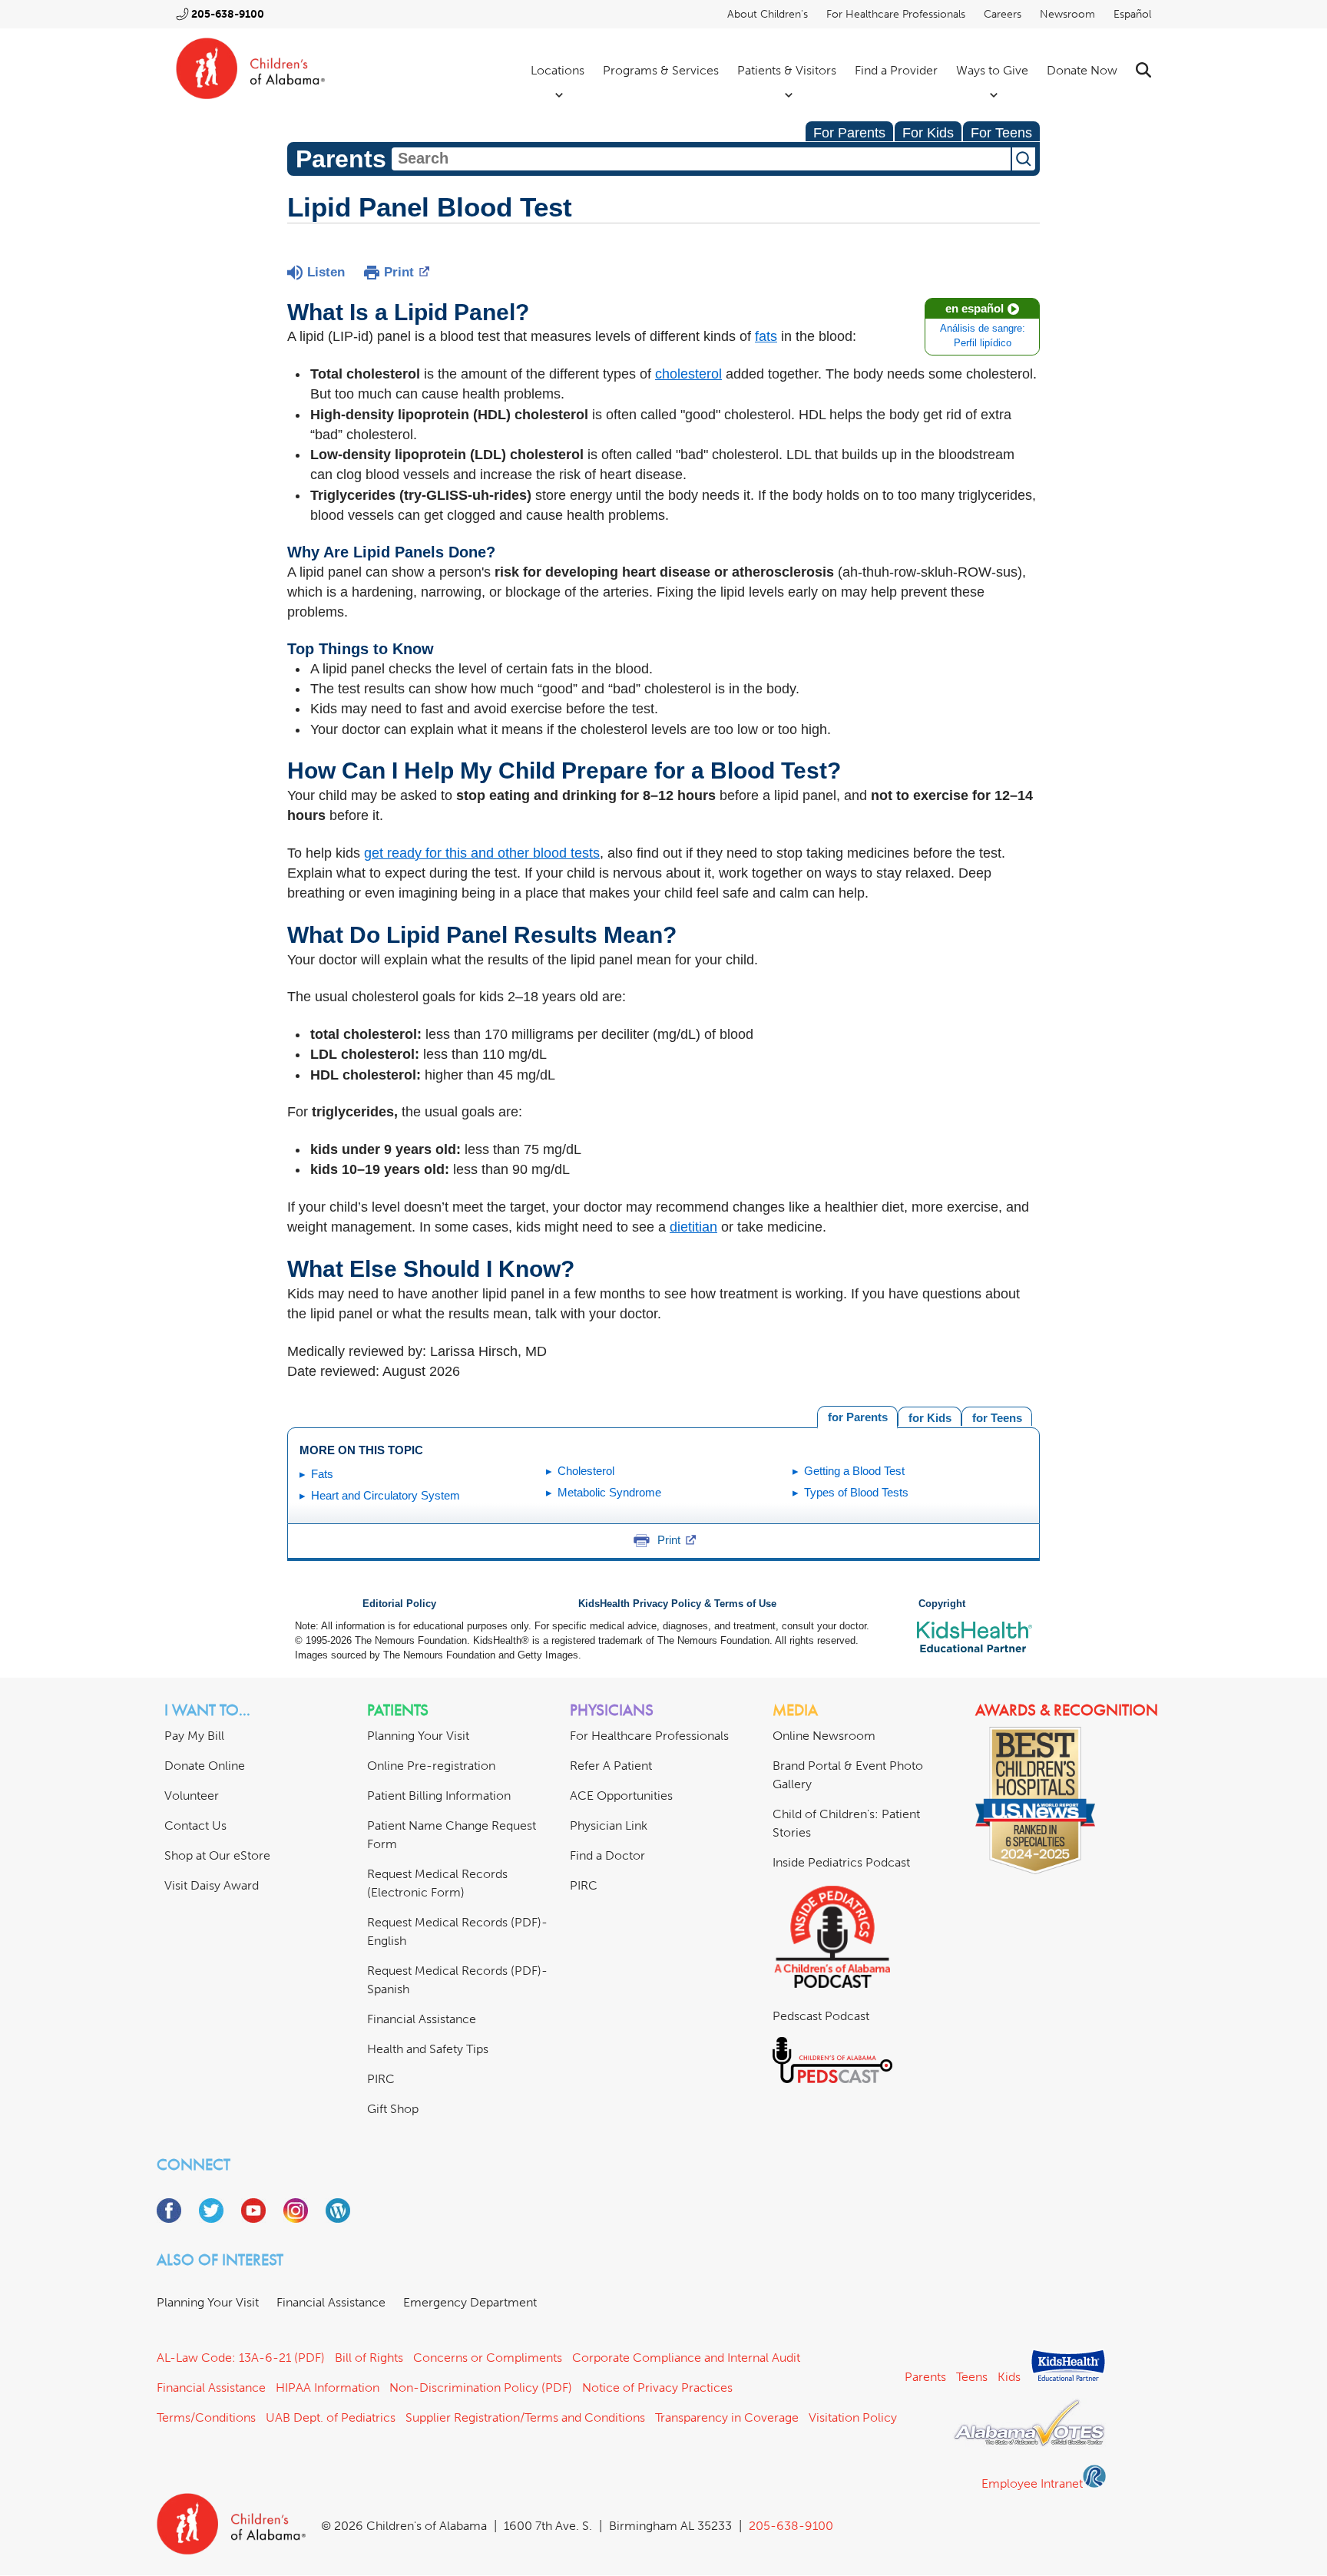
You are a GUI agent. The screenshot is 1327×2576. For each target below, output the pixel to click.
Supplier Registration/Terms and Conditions (525, 2417)
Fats (322, 1474)
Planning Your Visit (418, 1736)
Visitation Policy (853, 2417)
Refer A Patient (611, 1766)
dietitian (693, 1227)
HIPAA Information (328, 2388)
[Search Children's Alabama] (1143, 70)
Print (399, 272)
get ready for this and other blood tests (482, 853)
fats (766, 336)
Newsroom (1067, 14)
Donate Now (1082, 70)
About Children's (768, 14)
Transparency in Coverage (727, 2417)
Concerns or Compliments (488, 2358)
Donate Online (205, 1766)
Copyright (942, 1604)
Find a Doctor (607, 1855)
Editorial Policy (399, 1604)
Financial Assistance (422, 2019)
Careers (1003, 14)
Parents (925, 2377)
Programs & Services (661, 70)
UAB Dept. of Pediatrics (331, 2417)
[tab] (997, 1416)
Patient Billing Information (439, 1796)
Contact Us (195, 1825)
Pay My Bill (194, 1736)
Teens (972, 2377)
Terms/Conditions (206, 2417)
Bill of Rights (369, 2358)
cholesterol (688, 374)
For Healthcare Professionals (896, 14)
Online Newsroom (824, 1736)
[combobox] (701, 159)
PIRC (381, 2079)
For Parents (849, 133)
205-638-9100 (228, 14)
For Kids (928, 133)
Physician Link (609, 1825)
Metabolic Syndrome (609, 1492)
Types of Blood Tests (856, 1492)
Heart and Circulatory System (386, 1495)
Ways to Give (992, 70)
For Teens (1001, 133)
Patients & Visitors (787, 70)
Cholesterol (586, 1471)
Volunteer (192, 1796)
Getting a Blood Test (854, 1471)
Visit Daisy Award (212, 1885)
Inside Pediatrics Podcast (841, 1862)
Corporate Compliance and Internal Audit (686, 2358)
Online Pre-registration (431, 1766)
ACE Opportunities (621, 1796)
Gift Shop (393, 2109)
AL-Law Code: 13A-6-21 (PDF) (241, 2358)
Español (1132, 14)
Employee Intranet (1032, 2483)
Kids (1009, 2377)
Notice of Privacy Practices (657, 2388)
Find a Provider (896, 70)
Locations (558, 70)
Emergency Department (470, 2302)
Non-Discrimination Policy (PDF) (481, 2388)
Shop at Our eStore (217, 1855)
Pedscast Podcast (821, 2016)
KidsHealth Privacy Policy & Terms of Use (677, 1604)
